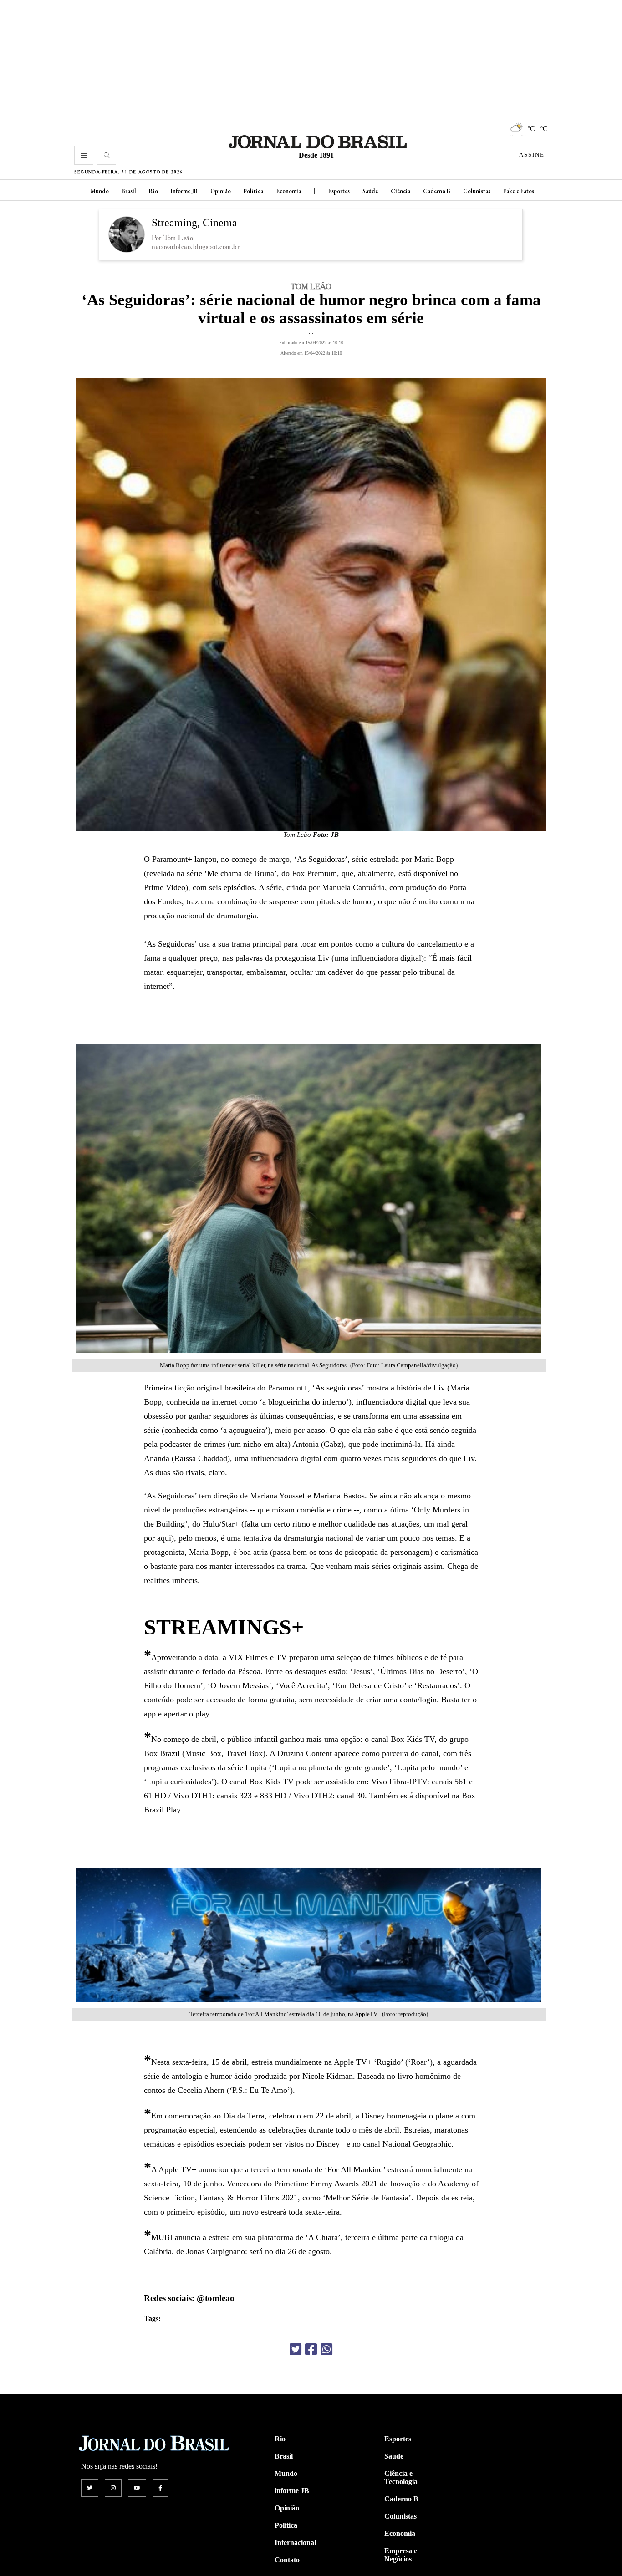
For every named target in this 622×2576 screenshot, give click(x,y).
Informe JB (184, 191)
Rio (153, 191)
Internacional (295, 2543)
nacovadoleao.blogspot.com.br (196, 247)
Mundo (100, 191)
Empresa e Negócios (401, 2555)
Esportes (339, 191)
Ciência (400, 191)
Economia (288, 191)
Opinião (221, 191)
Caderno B (437, 191)
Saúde (370, 191)
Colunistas (477, 191)
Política (253, 191)
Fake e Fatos (519, 191)
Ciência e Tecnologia (401, 2477)
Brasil (129, 191)
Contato (287, 2560)
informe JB (292, 2491)
